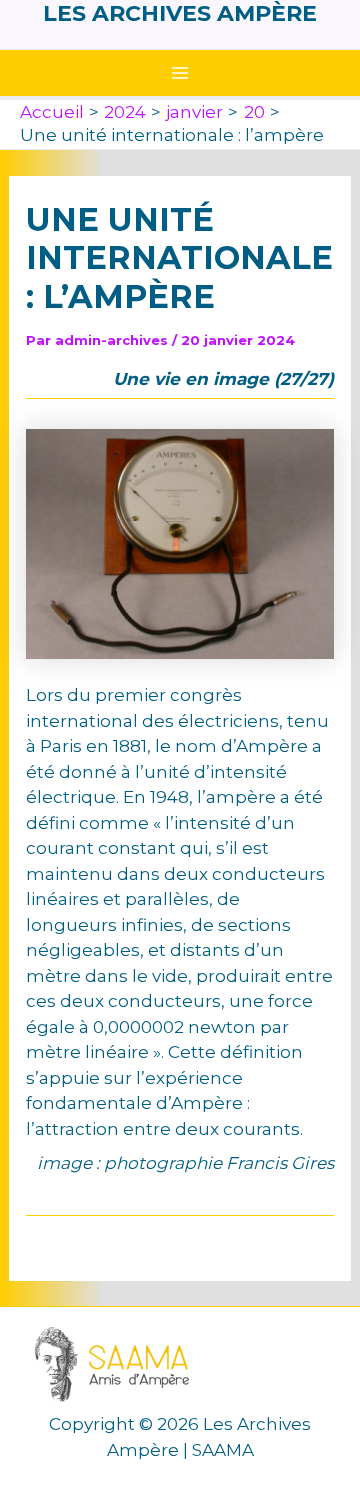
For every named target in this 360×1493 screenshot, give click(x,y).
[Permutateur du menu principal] (180, 73)
